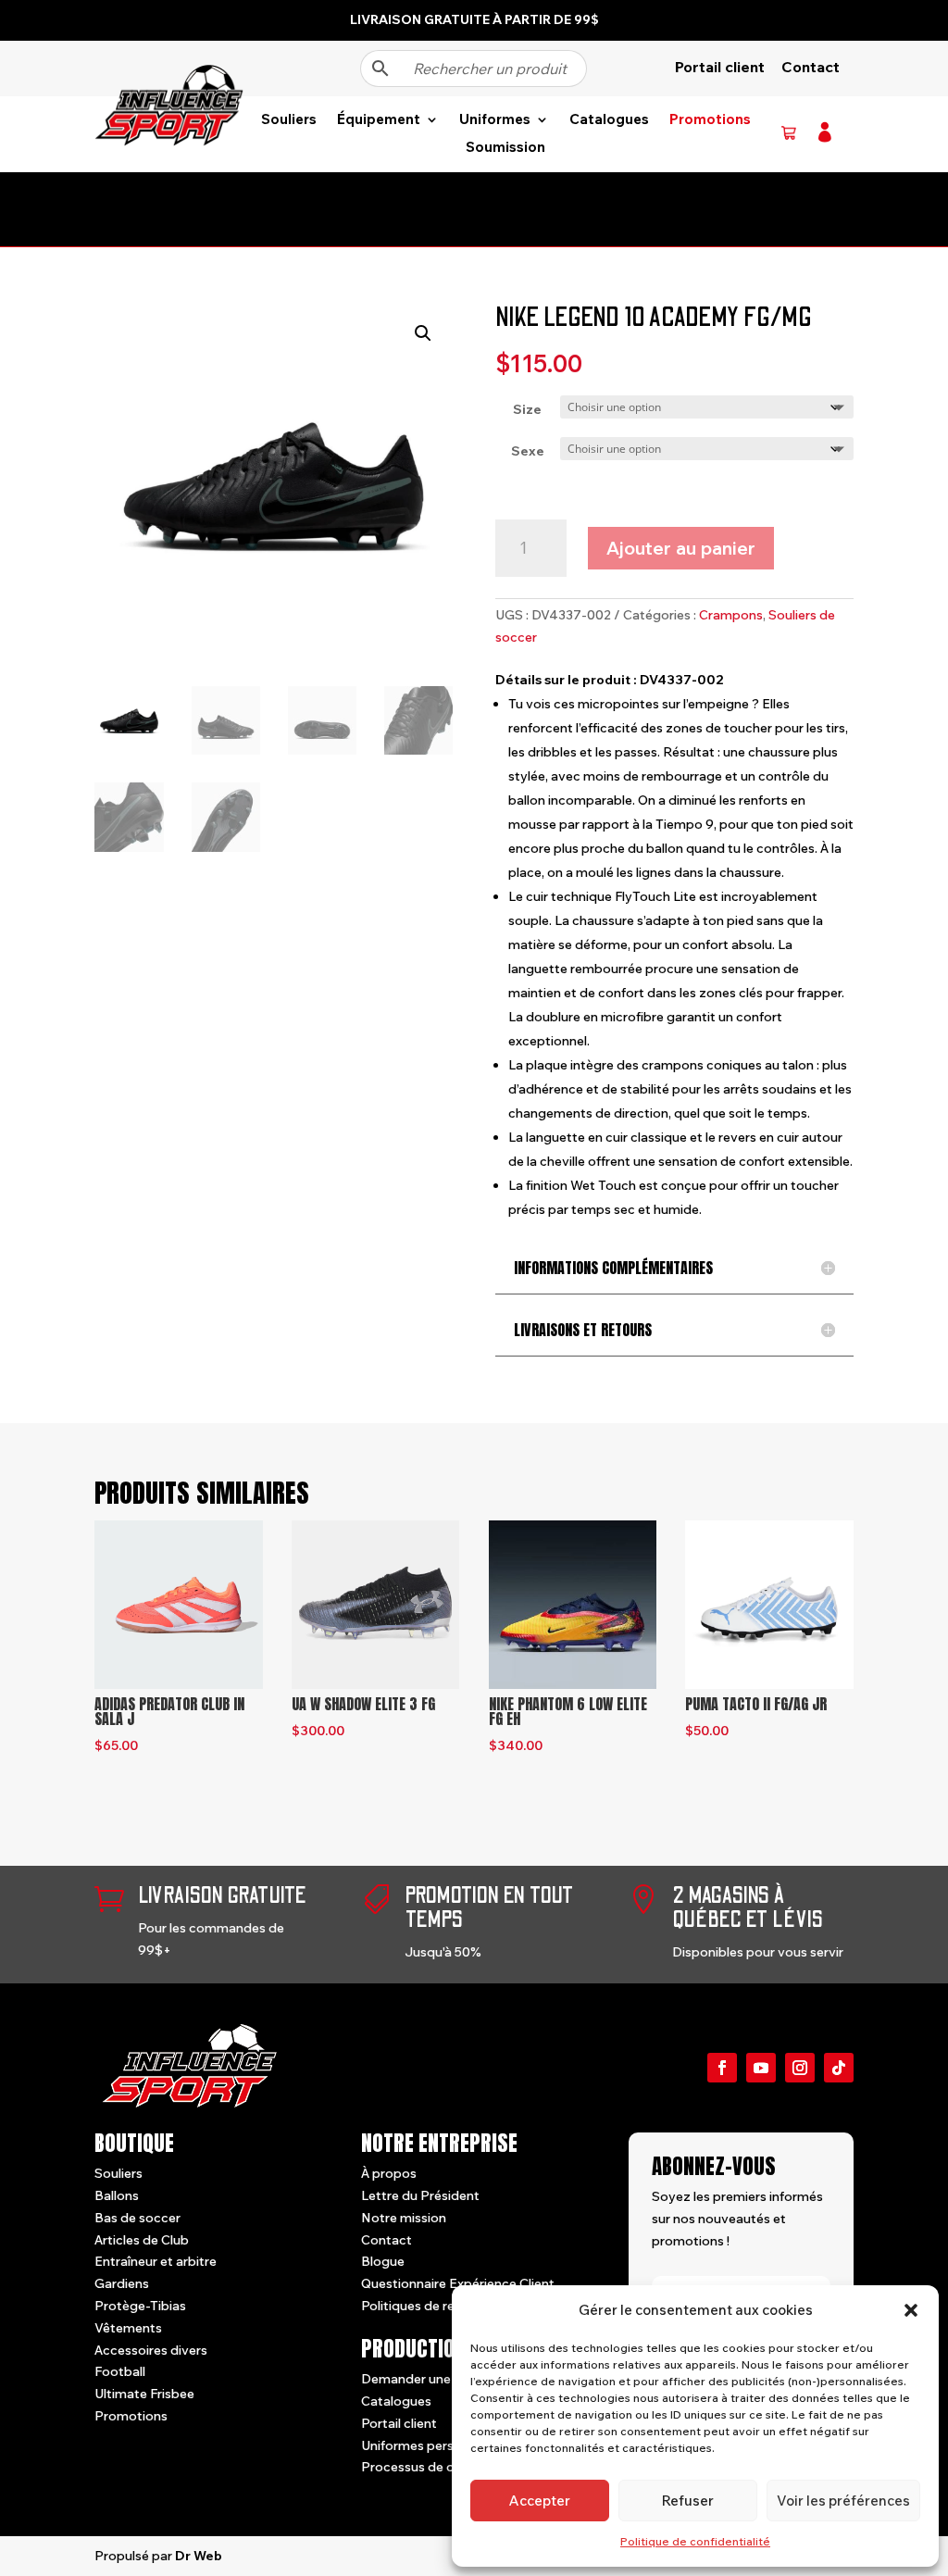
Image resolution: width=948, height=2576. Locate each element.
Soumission (505, 148)
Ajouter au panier (681, 548)
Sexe (528, 451)
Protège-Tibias (140, 2306)
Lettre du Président (420, 2195)
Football (120, 2371)
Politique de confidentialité (695, 2541)
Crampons (731, 615)
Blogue (383, 2261)
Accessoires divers (151, 2350)
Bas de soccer (137, 2218)
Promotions (710, 120)
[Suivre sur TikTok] (839, 2068)
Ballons (117, 2195)
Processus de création (429, 2467)
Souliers (289, 120)
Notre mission (404, 2218)
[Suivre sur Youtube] (761, 2068)
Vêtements (128, 2328)
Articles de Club (142, 2240)
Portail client (720, 67)
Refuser (688, 2501)
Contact (811, 67)
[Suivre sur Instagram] (800, 2068)
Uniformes (495, 120)
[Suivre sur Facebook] (722, 2068)
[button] (911, 2310)
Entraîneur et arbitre (156, 2261)
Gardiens (122, 2283)
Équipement (379, 120)
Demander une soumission (442, 2379)
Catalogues (609, 120)
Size (527, 409)
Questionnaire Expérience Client (458, 2283)
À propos (389, 2173)
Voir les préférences (843, 2501)
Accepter (540, 2501)
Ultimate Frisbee (144, 2394)
